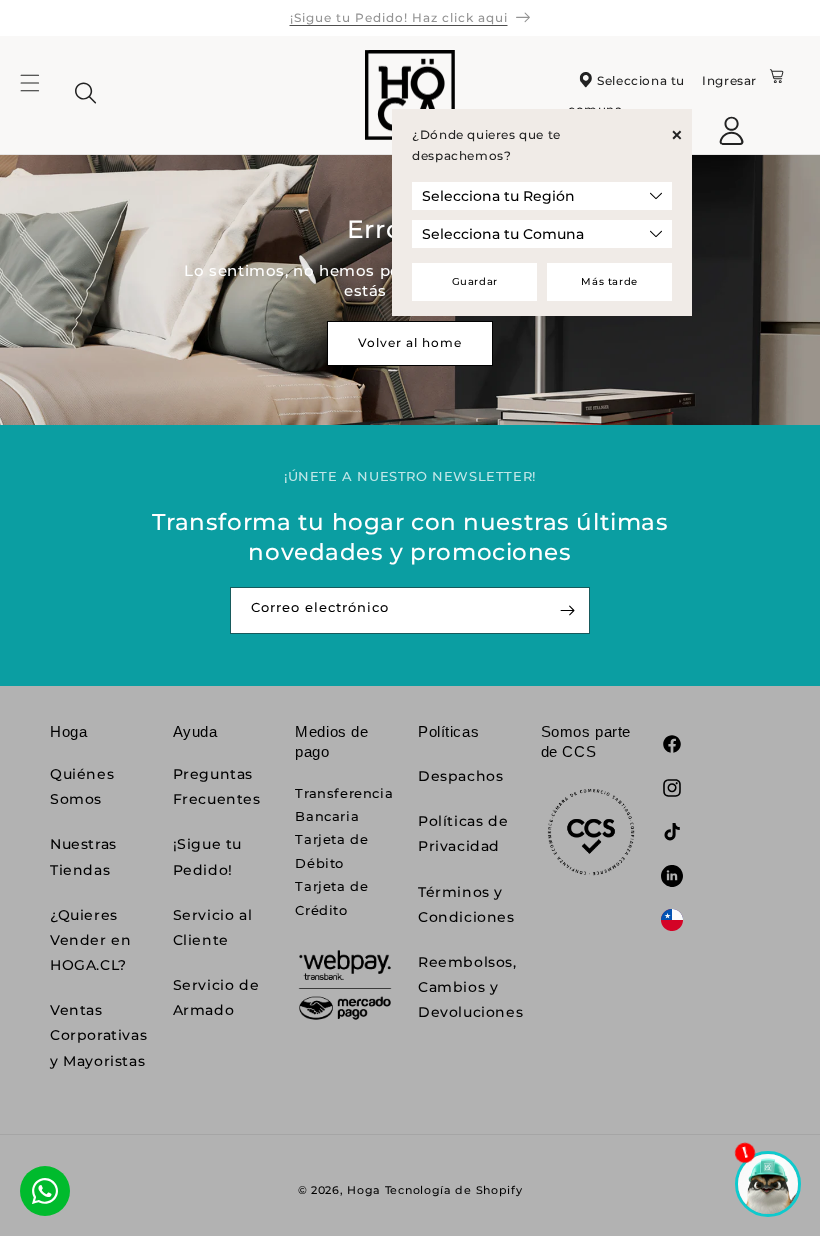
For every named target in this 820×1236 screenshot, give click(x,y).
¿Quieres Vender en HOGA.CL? (90, 940)
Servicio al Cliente (213, 927)
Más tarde (609, 281)
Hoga (364, 1190)
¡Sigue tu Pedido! (207, 856)
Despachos (460, 776)
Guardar (475, 281)
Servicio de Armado (216, 997)
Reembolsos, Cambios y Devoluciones (470, 987)
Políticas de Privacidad (463, 833)
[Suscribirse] (567, 610)
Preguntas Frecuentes (217, 786)
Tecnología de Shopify (454, 1190)
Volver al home (410, 342)
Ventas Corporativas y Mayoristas (98, 1035)
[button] (42, 95)
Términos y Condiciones (466, 904)
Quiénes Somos (82, 786)
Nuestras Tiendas (83, 856)
